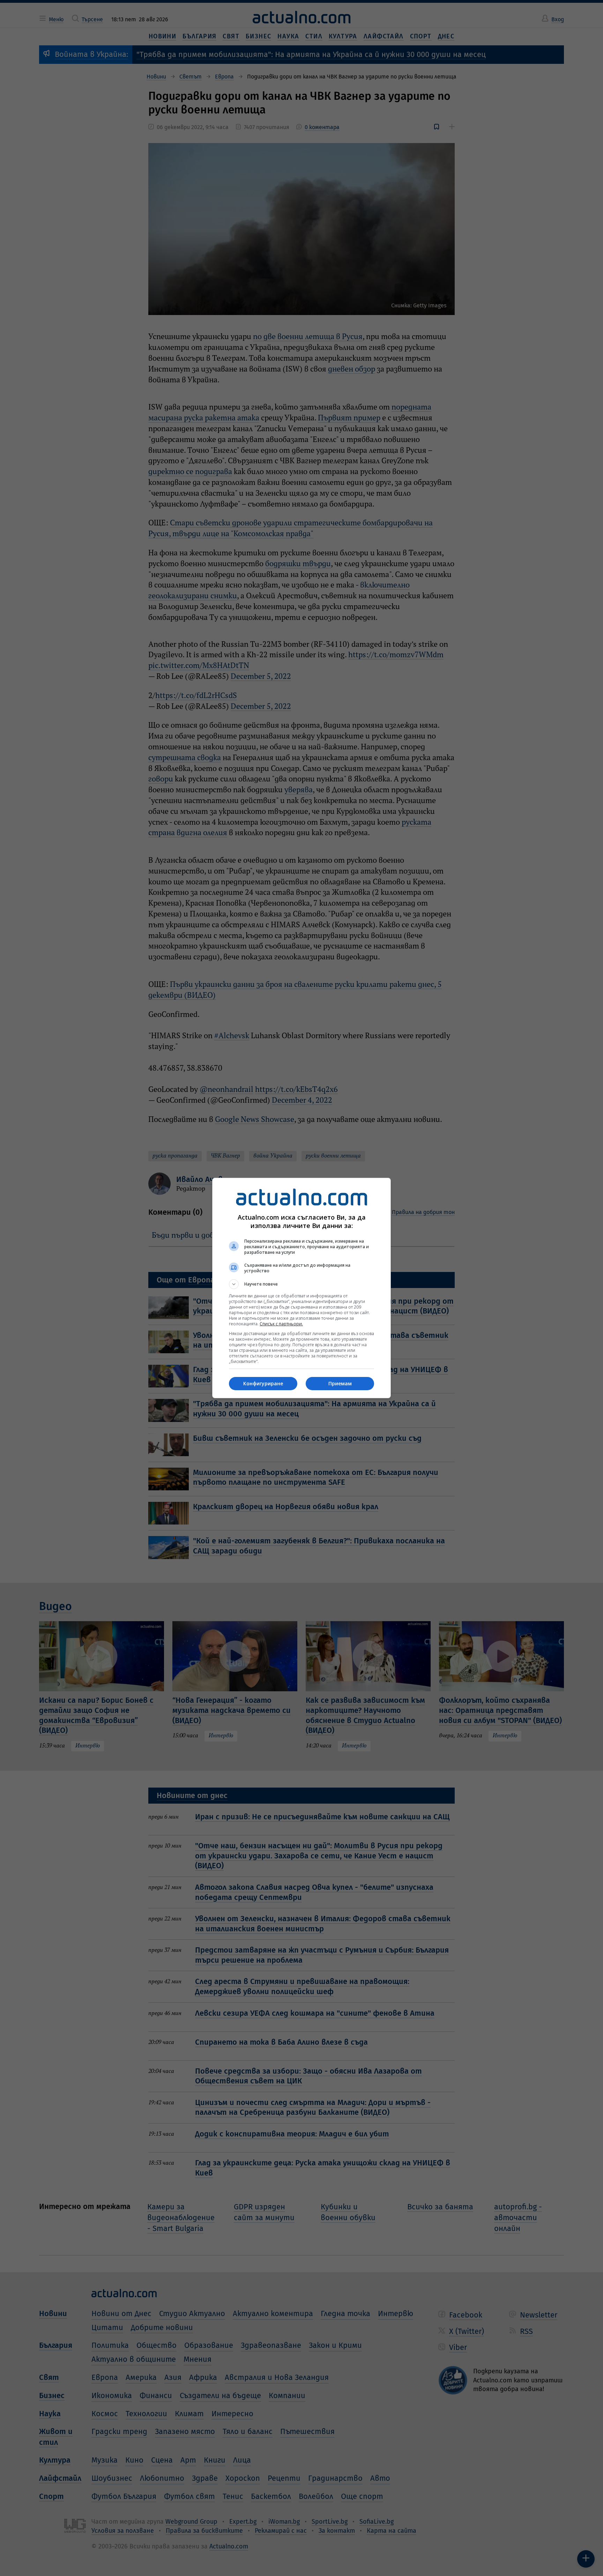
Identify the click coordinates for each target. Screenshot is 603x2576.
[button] (301, 1284)
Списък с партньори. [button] (281, 1324)
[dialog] (301, 1288)
